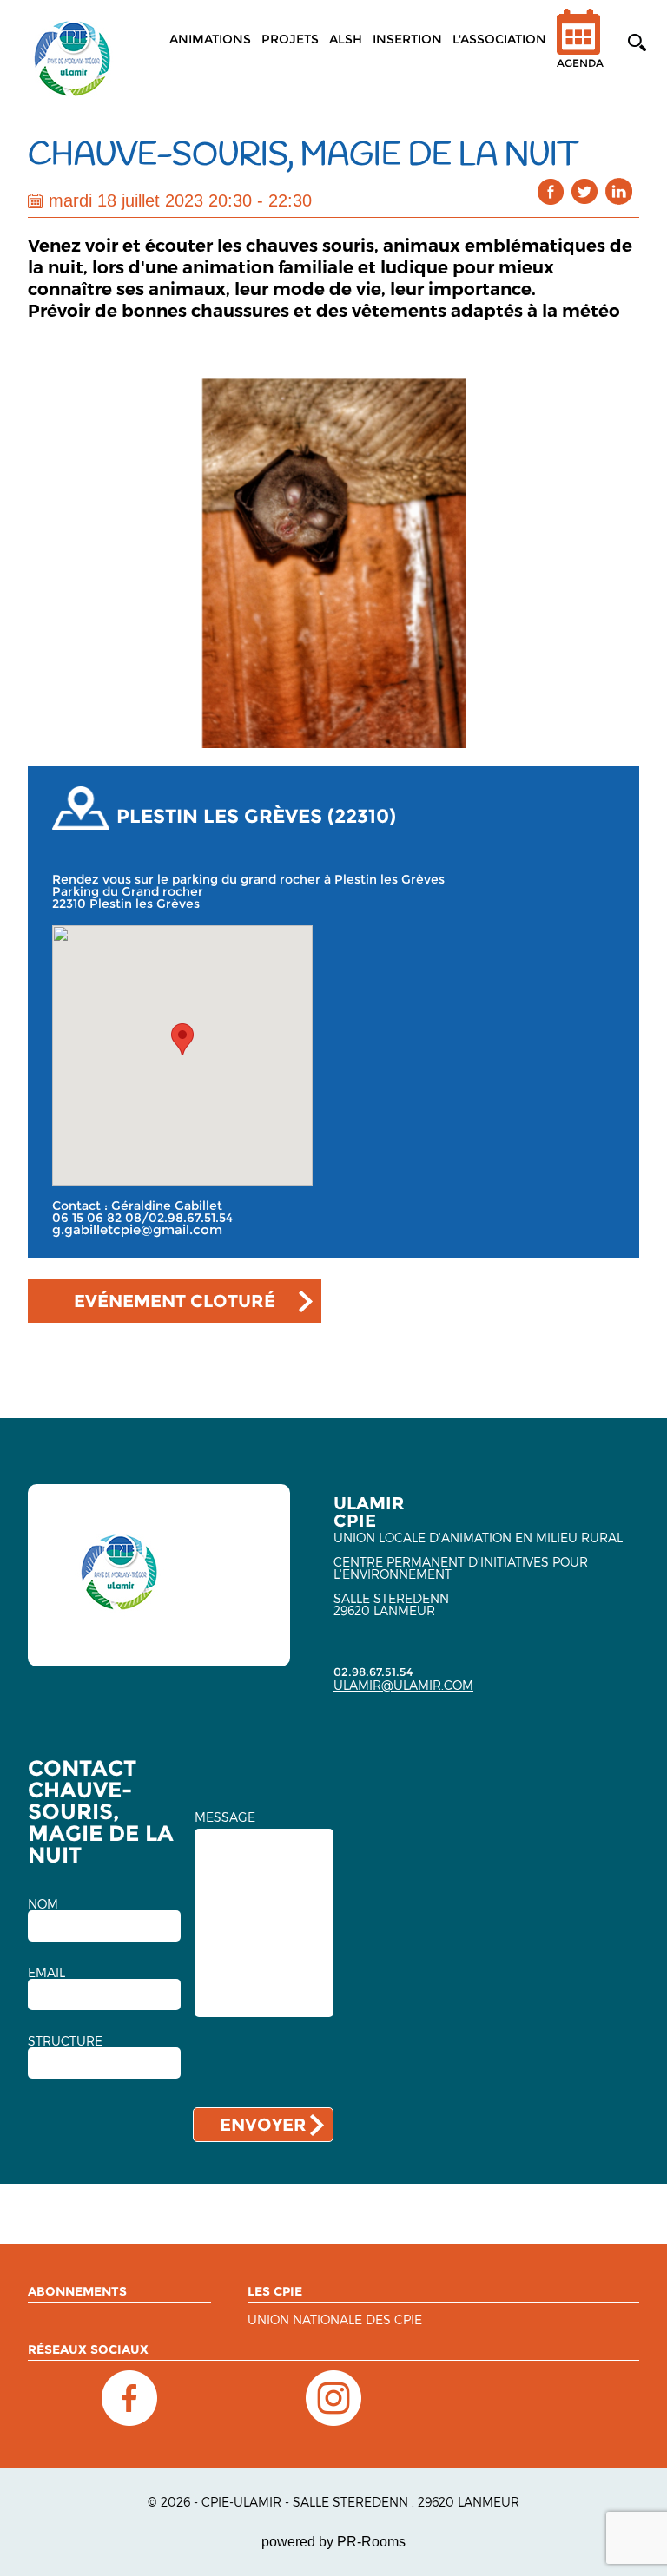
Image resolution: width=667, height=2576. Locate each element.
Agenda (580, 63)
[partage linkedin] (619, 191)
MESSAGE (225, 1817)
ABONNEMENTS (77, 2291)
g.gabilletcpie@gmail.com (137, 1230)
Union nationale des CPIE (335, 2320)
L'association (499, 39)
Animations (210, 39)
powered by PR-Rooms (333, 2542)
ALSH (346, 39)
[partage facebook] (551, 191)
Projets (290, 39)
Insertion (407, 39)
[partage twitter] (585, 191)
